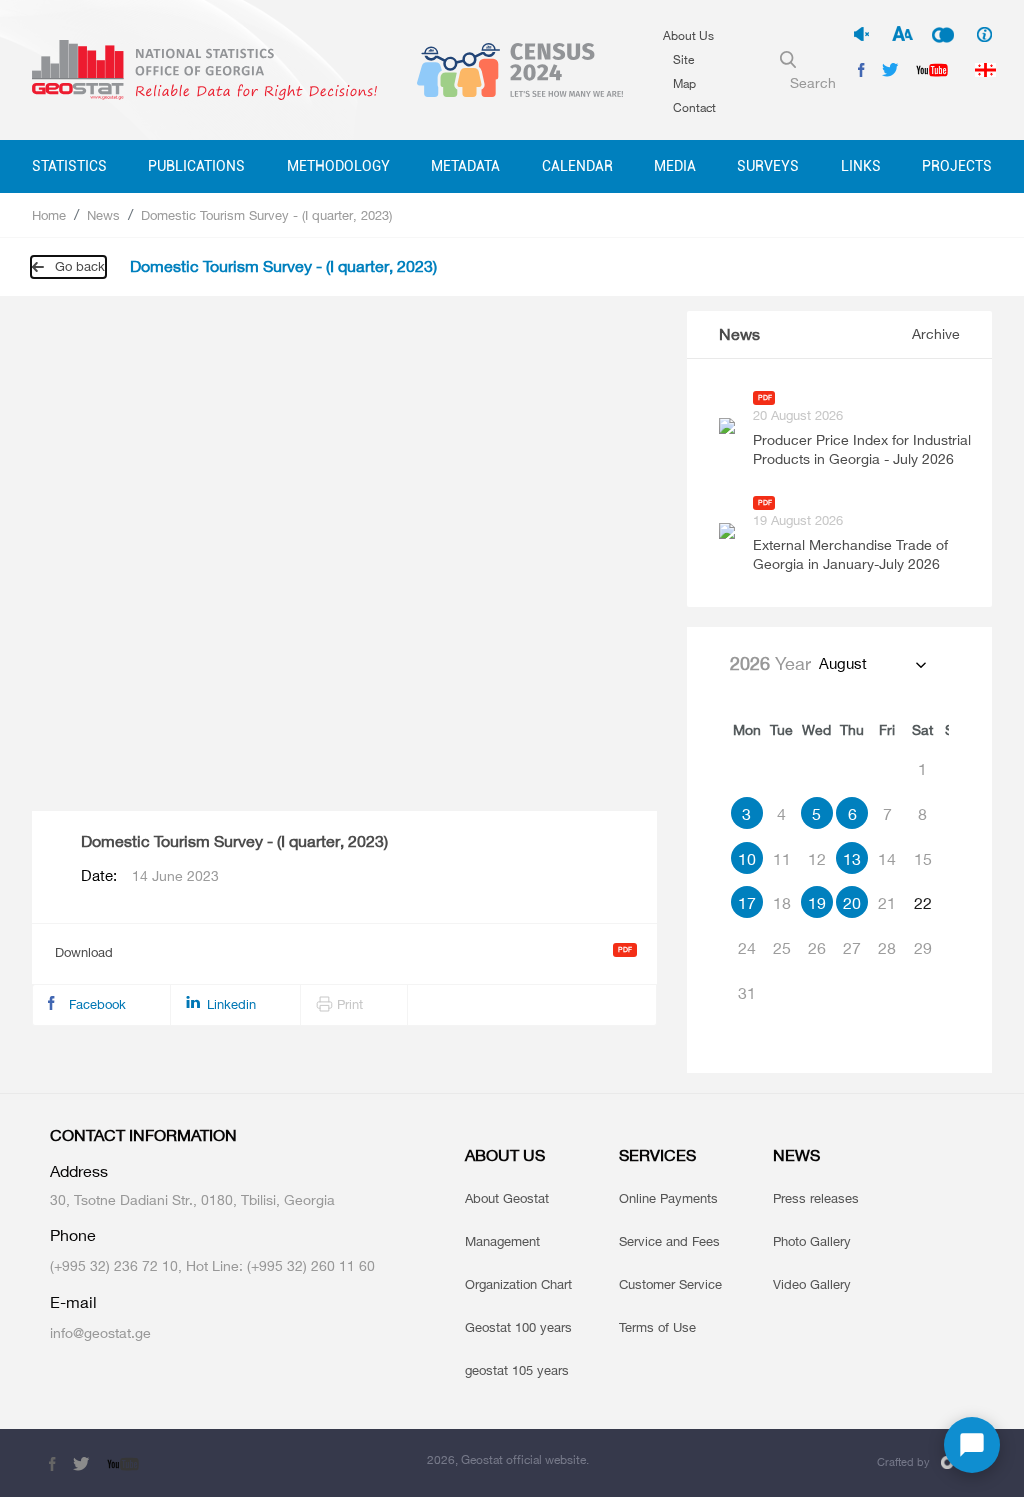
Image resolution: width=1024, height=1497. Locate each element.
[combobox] (871, 664)
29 (923, 948)
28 (887, 948)
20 (852, 903)
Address (79, 1171)
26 (817, 948)
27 (852, 948)
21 (887, 903)
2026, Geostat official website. (508, 1459)
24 (747, 948)
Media (675, 166)
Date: (150, 876)
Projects (957, 166)
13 (852, 859)
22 (923, 903)
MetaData (465, 166)
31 (747, 993)
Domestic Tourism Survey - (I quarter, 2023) (266, 215)
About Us (688, 35)
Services (657, 1155)
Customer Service (670, 1284)
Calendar (577, 166)
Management (502, 1241)
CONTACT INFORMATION (143, 1135)
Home (49, 215)
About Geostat (507, 1198)
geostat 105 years (517, 1370)
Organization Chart (518, 1284)
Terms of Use (657, 1327)
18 (782, 903)
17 (747, 903)
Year (770, 663)
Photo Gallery (812, 1241)
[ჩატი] (972, 1445)
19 (817, 903)
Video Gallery (812, 1284)
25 (782, 948)
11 (782, 859)
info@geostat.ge (100, 1332)
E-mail (73, 1302)
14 (887, 859)
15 (923, 859)
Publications (196, 166)
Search (813, 82)
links (861, 166)
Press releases (816, 1198)
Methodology (338, 166)
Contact (694, 107)
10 (747, 859)
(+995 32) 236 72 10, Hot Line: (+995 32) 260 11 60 (212, 1265)
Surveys (768, 166)
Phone (73, 1235)
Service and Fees (669, 1241)
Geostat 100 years (518, 1327)
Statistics (69, 166)
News (103, 215)
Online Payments (668, 1198)
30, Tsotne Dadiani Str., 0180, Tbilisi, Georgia (192, 1199)
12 (817, 859)
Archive (936, 333)
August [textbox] (843, 663)
